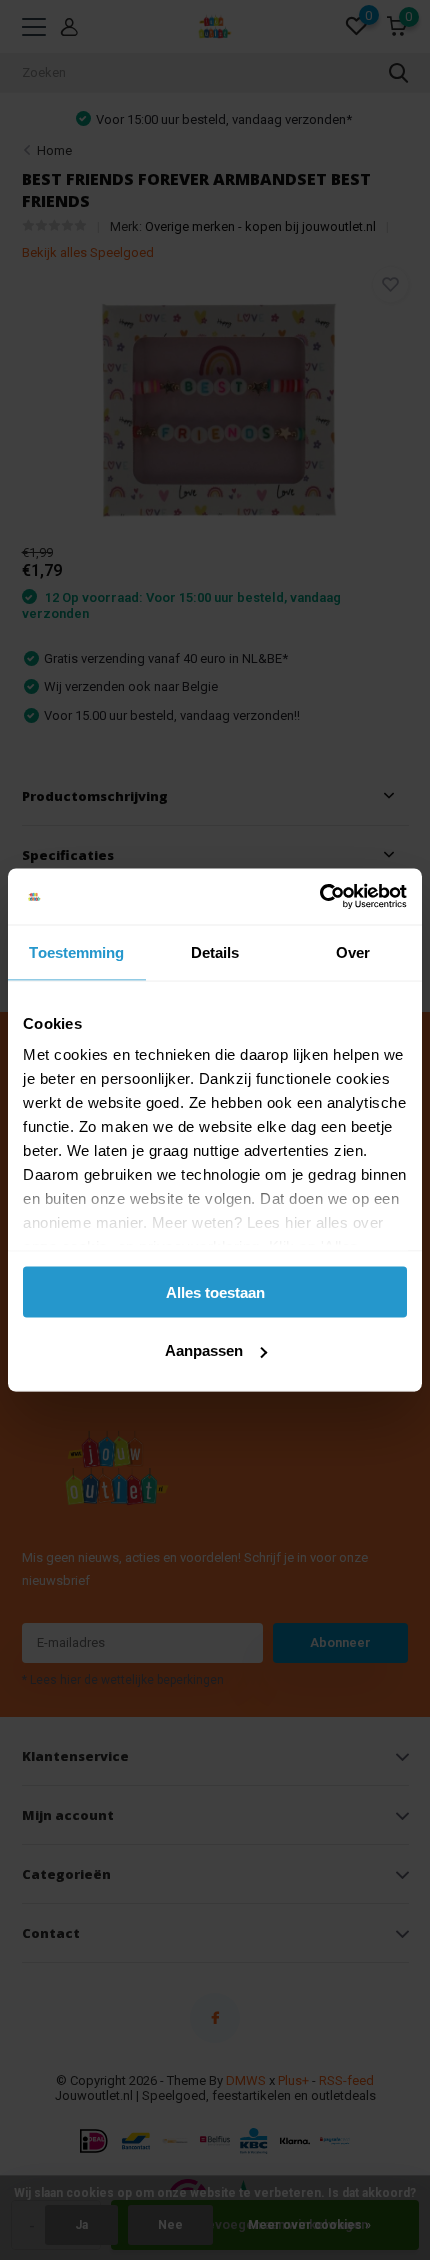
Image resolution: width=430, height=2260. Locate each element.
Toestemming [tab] (76, 951)
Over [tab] (353, 951)
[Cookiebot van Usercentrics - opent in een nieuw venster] (319, 897)
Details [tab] (215, 951)
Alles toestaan (215, 1291)
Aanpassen (204, 1350)
